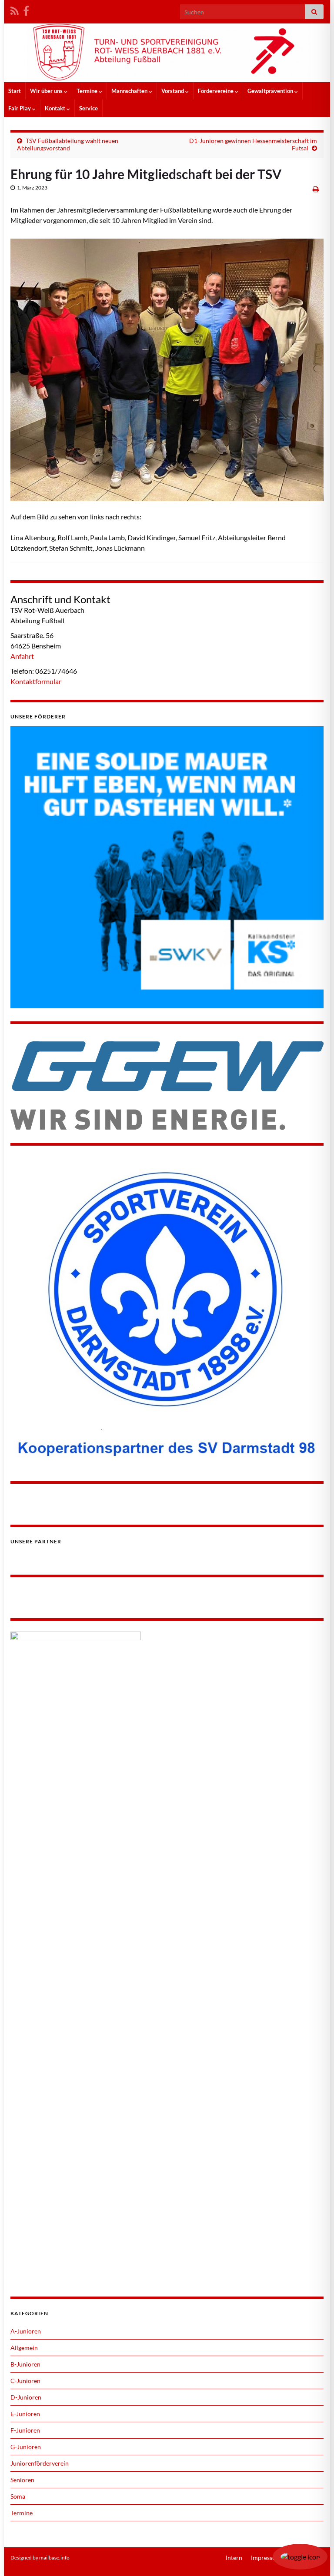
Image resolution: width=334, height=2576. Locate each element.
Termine (88, 91)
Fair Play (20, 108)
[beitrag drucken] (316, 189)
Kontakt (56, 108)
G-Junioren (26, 2447)
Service (89, 108)
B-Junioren (25, 2364)
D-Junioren (26, 2397)
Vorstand (173, 91)
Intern (234, 2558)
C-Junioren (25, 2381)
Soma (18, 2496)
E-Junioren (25, 2414)
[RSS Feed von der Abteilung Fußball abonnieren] (15, 9)
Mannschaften (130, 91)
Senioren (22, 2480)
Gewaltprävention (271, 91)
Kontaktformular (36, 681)
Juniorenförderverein (40, 2463)
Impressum (266, 2558)
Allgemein (24, 2348)
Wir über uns (47, 91)
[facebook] (26, 9)
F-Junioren (25, 2430)
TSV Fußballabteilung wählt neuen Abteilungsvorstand (68, 144)
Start (15, 91)
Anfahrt (22, 656)
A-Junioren (26, 2331)
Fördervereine (216, 91)
